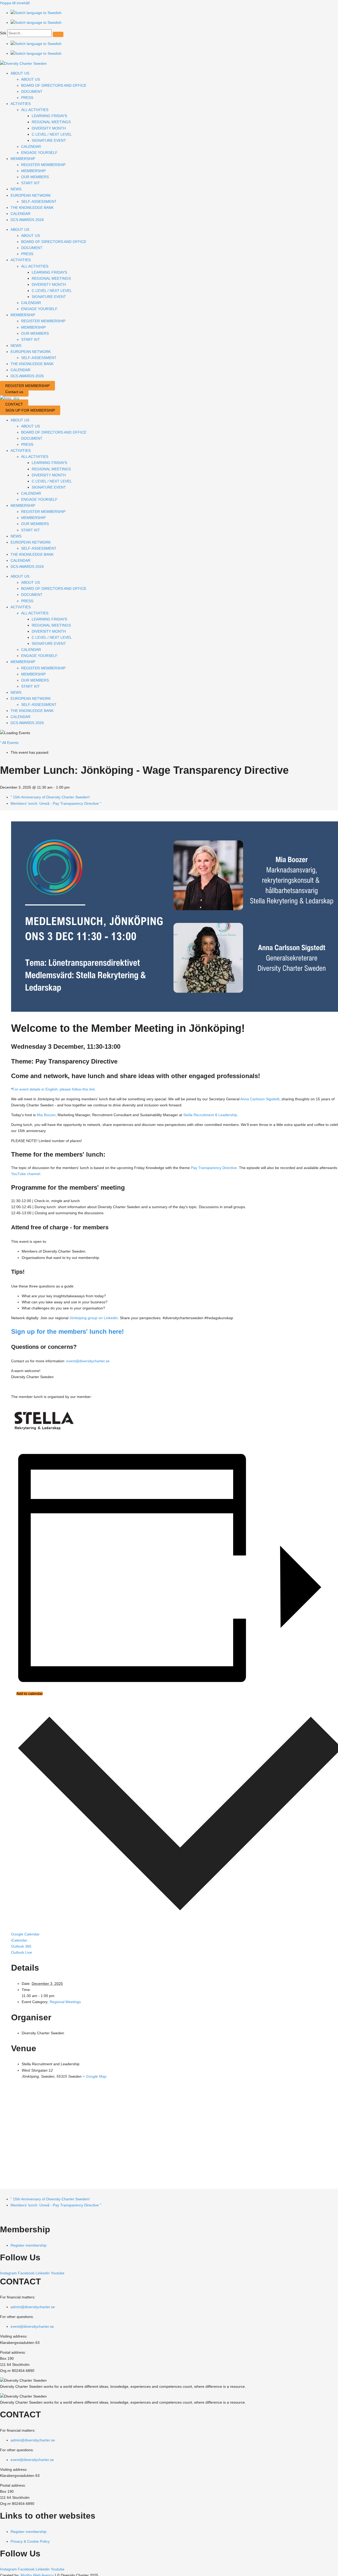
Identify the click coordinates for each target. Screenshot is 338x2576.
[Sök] (58, 34)
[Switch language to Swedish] (36, 13)
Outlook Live (22, 1952)
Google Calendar (25, 1934)
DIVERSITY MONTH (49, 128)
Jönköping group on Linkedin (94, 1318)
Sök (3, 33)
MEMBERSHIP (23, 159)
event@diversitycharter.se (88, 1361)
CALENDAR (31, 146)
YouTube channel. (26, 1174)
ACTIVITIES (21, 104)
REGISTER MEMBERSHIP (43, 165)
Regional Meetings (65, 2002)
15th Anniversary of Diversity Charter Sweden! (50, 797)
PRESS (27, 98)
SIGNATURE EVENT (49, 140)
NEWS (16, 189)
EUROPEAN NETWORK (31, 195)
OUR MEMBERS (35, 177)
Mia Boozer (46, 1115)
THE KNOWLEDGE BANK (32, 208)
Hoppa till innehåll (15, 3)
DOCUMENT (32, 91)
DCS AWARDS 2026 (27, 220)
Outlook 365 (21, 1946)
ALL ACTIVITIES (35, 110)
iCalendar (19, 1940)
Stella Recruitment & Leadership (210, 1115)
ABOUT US (20, 73)
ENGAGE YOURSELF (39, 153)
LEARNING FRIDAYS (49, 116)
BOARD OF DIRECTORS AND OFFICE (54, 85)
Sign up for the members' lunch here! (67, 1331)
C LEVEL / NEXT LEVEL (52, 134)
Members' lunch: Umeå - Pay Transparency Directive (56, 803)
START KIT (30, 183)
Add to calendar (30, 1694)
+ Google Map (95, 2076)
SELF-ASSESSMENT (39, 201)
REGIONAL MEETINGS (51, 122)
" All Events (9, 743)
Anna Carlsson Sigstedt (260, 1099)
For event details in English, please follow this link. (55, 1089)
